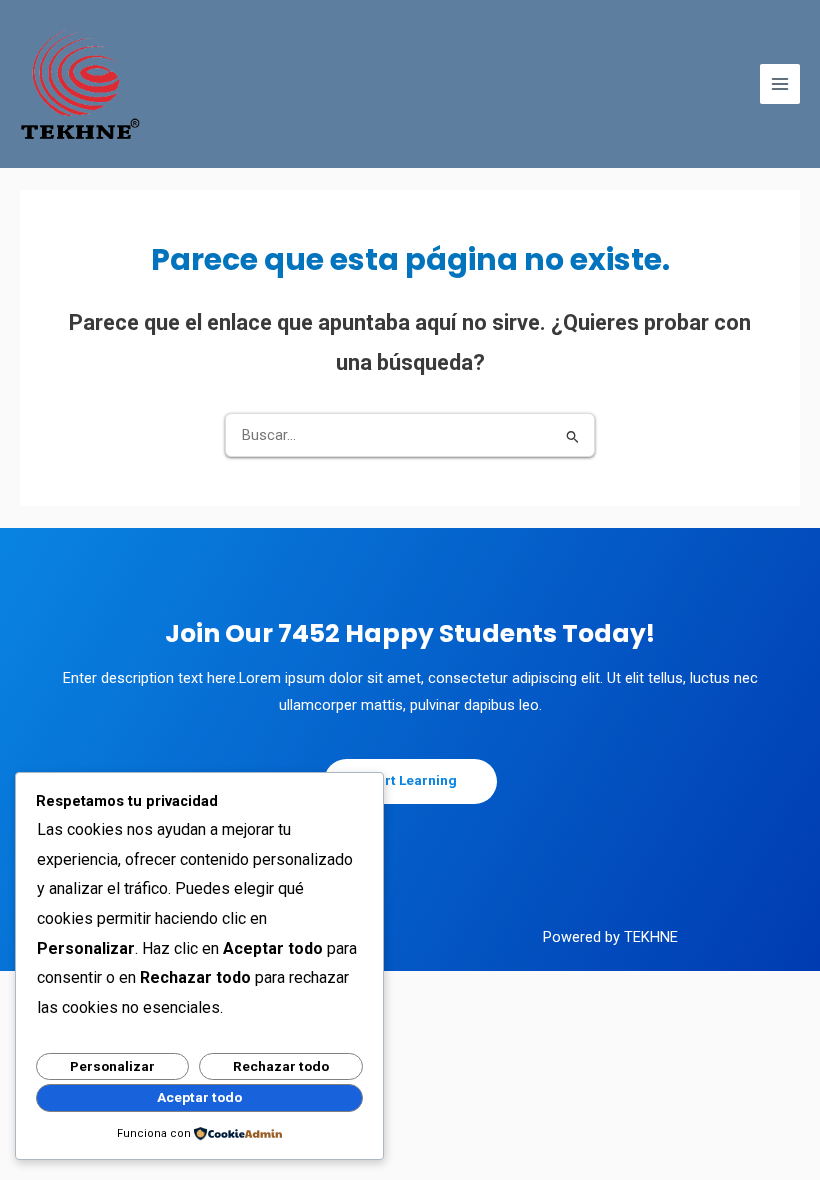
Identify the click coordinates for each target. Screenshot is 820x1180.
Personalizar (112, 1066)
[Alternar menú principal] (780, 84)
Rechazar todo (281, 1066)
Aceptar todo (199, 1097)
